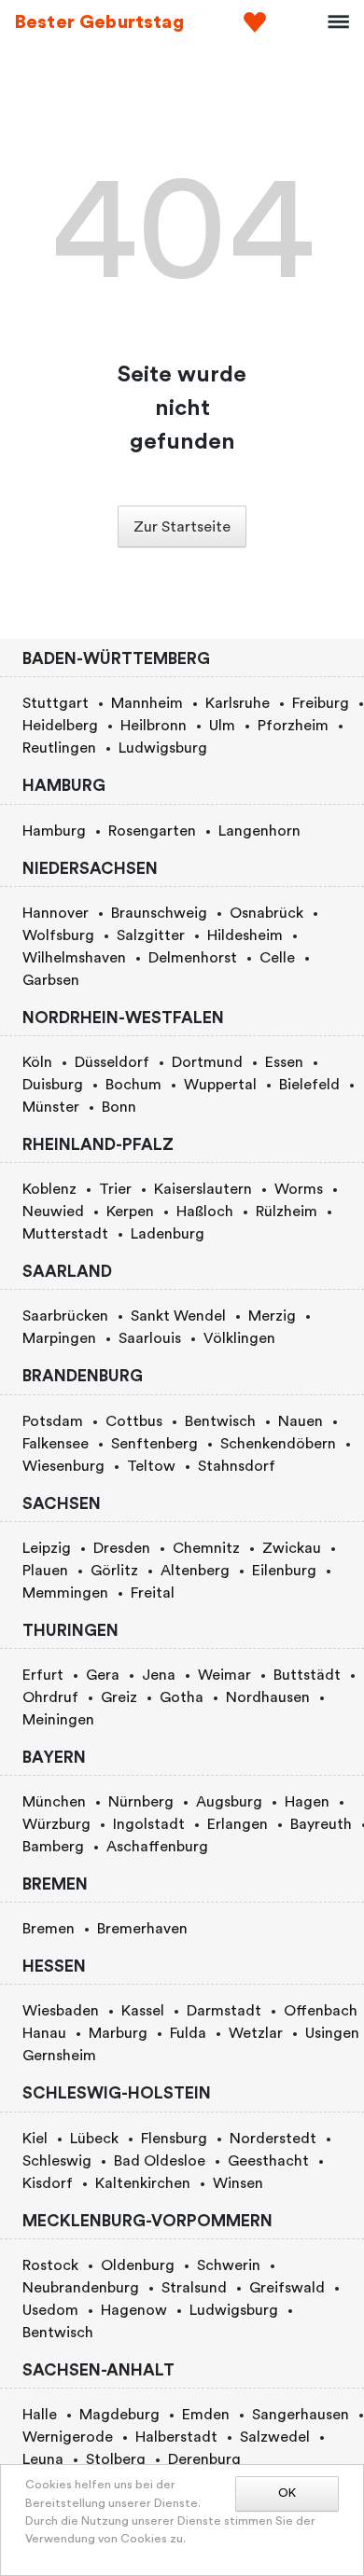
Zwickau (292, 1548)
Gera (103, 1675)
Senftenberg (154, 1444)
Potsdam (53, 1421)
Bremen (49, 1929)
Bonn (119, 1107)
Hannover (56, 913)
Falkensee (56, 1444)
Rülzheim (287, 1212)
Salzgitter (151, 935)
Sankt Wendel (178, 1316)
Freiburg (321, 703)
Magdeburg (119, 2415)
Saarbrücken (65, 1316)
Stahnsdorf (237, 1466)
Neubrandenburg (81, 2288)
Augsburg (229, 1802)
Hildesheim (245, 935)
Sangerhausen (301, 2415)
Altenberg (195, 1571)
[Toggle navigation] (332, 22)
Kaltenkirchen (143, 2183)
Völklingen (239, 1338)
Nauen (301, 1421)
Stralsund (194, 2288)
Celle (277, 958)
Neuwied (53, 1212)
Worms (299, 1189)
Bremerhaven (142, 1929)
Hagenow (134, 2310)
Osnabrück (266, 913)
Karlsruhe (238, 703)
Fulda (188, 2033)
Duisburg (53, 1085)
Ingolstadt (149, 1824)
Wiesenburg (63, 1466)
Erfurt (43, 1675)
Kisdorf (48, 2183)
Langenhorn (259, 831)
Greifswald (287, 2288)
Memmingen (65, 1593)
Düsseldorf (112, 1062)
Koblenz (49, 1189)
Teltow (151, 1466)
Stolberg (116, 2459)
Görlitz (114, 1571)
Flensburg (174, 2139)
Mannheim (147, 703)
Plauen (45, 1571)
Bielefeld (309, 1085)
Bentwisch (220, 1421)
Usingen (332, 2033)
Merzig (272, 1316)
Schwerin (229, 2265)
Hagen (307, 1802)
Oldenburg (138, 2265)
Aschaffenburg (157, 1847)
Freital (153, 1593)
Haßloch (205, 1212)
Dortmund (207, 1062)
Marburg (118, 2033)
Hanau (44, 2033)
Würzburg (56, 1824)
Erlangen (238, 1824)
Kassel (143, 2011)
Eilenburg (284, 1571)
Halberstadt (176, 2437)
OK (287, 2493)
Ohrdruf (50, 1697)
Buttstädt (307, 1675)
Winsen (238, 2183)
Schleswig (57, 2161)
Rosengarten (152, 831)
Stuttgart (56, 703)
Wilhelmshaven (74, 958)
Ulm (222, 726)
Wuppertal (220, 1085)
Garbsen (51, 980)
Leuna (43, 2459)
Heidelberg (60, 726)
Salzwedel (275, 2437)
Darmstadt (224, 2011)
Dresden (122, 1548)
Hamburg (54, 831)
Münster (51, 1107)
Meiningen (58, 1720)
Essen (284, 1062)
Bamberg (53, 1847)
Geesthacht (268, 2161)
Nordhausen (268, 1697)
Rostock (50, 2265)
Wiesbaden (61, 2011)
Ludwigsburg (163, 748)
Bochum (133, 1085)
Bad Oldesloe (160, 2161)
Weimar (224, 1675)
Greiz (119, 1697)
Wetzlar (256, 2033)
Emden (206, 2415)
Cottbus (134, 1421)
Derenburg (204, 2459)
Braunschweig (159, 913)
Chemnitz (206, 1548)
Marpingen (59, 1338)
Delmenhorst (193, 958)
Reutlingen (59, 748)
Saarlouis (150, 1338)
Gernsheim (59, 2056)
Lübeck (94, 2139)
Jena (159, 1675)
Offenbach (321, 2011)
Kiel (35, 2139)
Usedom (50, 2310)
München (54, 1802)
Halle (40, 2415)
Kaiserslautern (203, 1189)
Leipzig (47, 1548)
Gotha (182, 1697)
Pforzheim (293, 726)
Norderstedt (273, 2139)
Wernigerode (68, 2437)
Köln (37, 1062)
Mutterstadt (65, 1234)
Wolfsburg (58, 935)
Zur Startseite (182, 527)
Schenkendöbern (278, 1444)
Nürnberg (141, 1802)
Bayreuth (321, 1824)
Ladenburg (168, 1234)
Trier (115, 1189)
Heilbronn (154, 726)
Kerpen (130, 1212)
